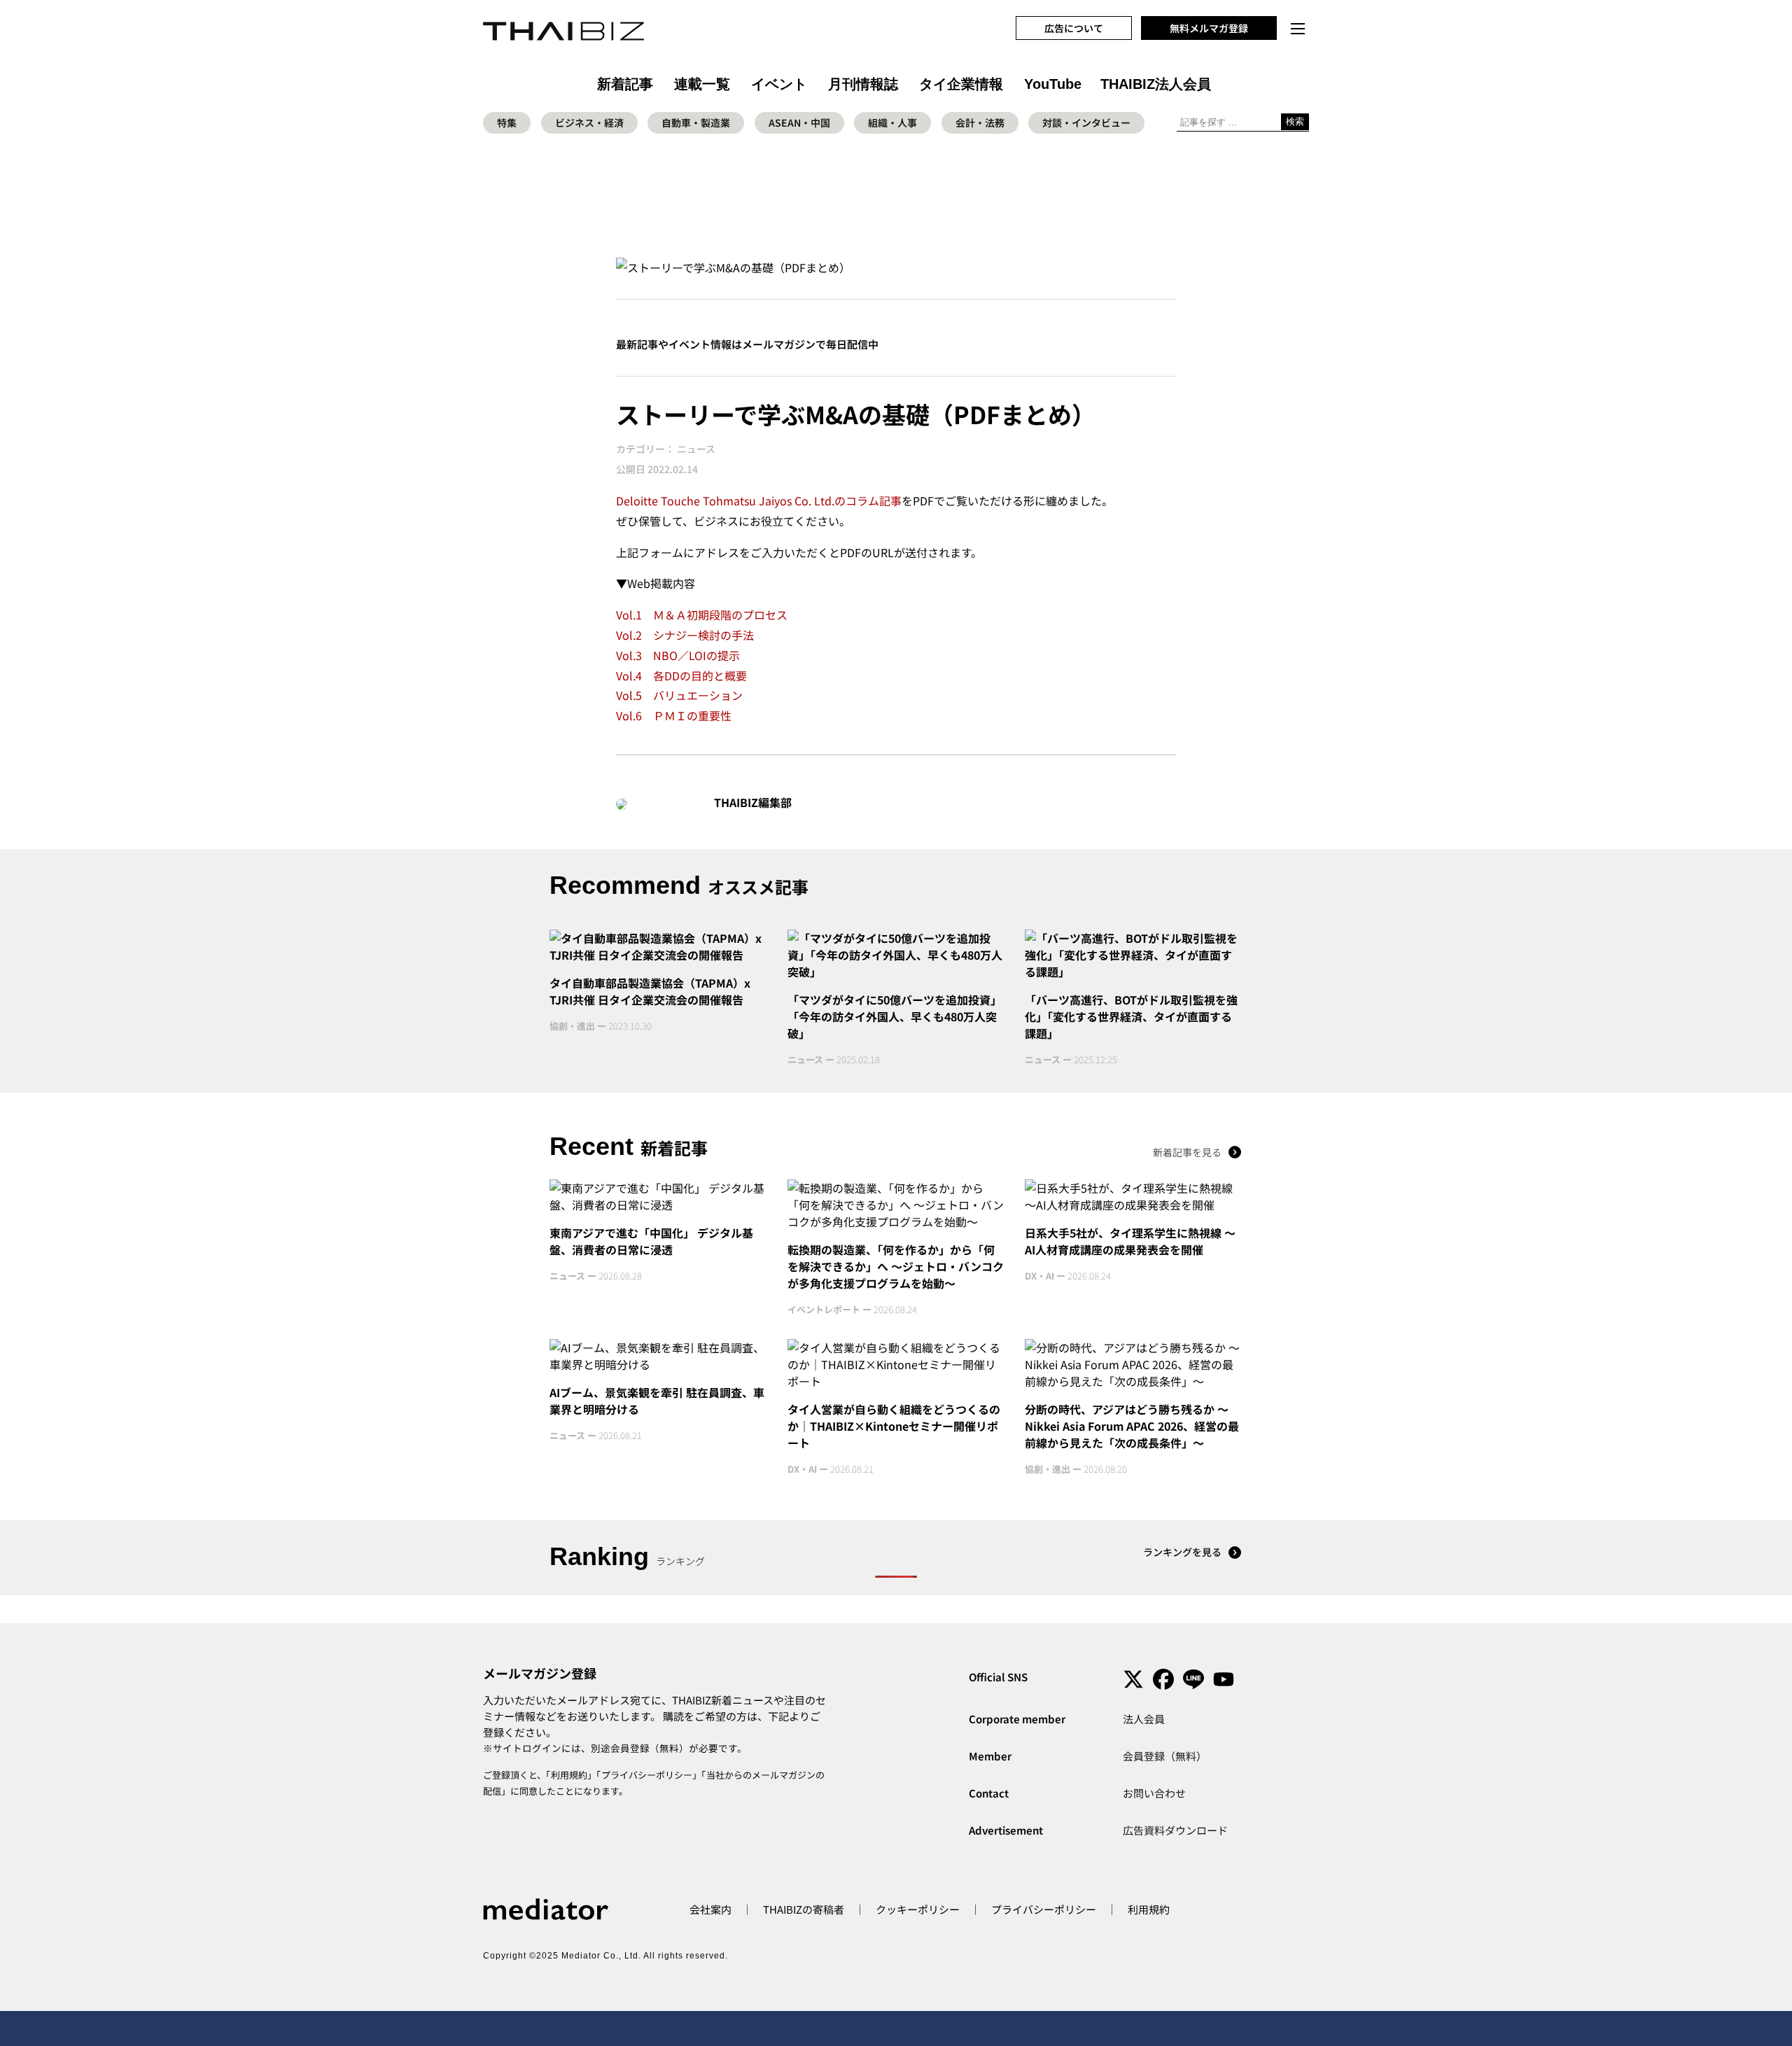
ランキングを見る (1182, 1552)
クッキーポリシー (918, 1909)
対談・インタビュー (1086, 122)
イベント (779, 84)
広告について (1074, 28)
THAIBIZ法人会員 (1156, 84)
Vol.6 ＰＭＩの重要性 (674, 715)
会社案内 (710, 1909)
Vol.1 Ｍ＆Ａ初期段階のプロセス (702, 615)
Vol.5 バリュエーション (679, 695)
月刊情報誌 (863, 84)
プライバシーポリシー (647, 1775)
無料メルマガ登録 (1209, 28)
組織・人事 (892, 122)
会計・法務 (980, 122)
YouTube (1053, 84)
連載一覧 (702, 84)
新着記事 (625, 84)
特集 (507, 122)
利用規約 (569, 1775)
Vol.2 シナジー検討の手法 (685, 635)
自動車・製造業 (696, 122)
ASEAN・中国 (799, 122)
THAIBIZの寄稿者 (804, 1909)
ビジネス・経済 (589, 122)
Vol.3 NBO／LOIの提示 (678, 655)
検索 (1295, 121)
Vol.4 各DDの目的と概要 (681, 675)
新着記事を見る (1187, 1152)
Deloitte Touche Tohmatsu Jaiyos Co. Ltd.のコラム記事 (759, 500)
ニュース (696, 449)
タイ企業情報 (961, 84)
